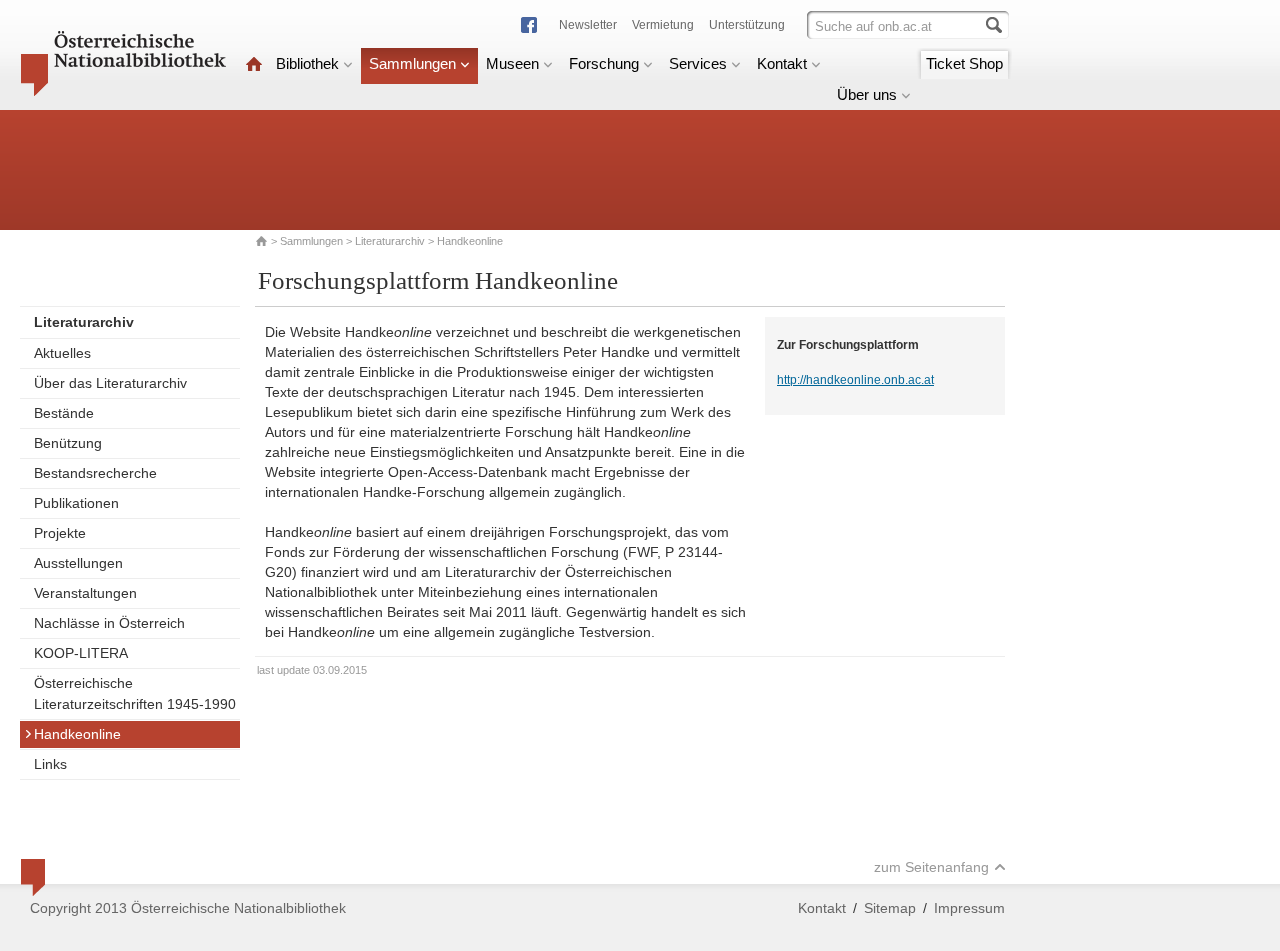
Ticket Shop (964, 63)
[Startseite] (254, 63)
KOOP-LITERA (81, 653)
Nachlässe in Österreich (109, 623)
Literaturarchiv (391, 241)
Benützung (68, 443)
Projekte (60, 533)
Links (50, 764)
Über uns (867, 94)
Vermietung (663, 25)
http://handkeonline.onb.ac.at (855, 380)
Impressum (969, 908)
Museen (512, 63)
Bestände (64, 413)
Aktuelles (62, 353)
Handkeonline (77, 734)
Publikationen (76, 503)
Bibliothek (307, 63)
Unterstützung (747, 25)
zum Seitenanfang (931, 867)
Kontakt (782, 63)
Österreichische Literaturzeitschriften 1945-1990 (135, 693)
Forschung (604, 63)
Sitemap (890, 908)
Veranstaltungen (85, 593)
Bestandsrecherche (95, 473)
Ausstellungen (78, 563)
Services (698, 63)
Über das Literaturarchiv (110, 383)
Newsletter (588, 25)
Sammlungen (412, 63)
